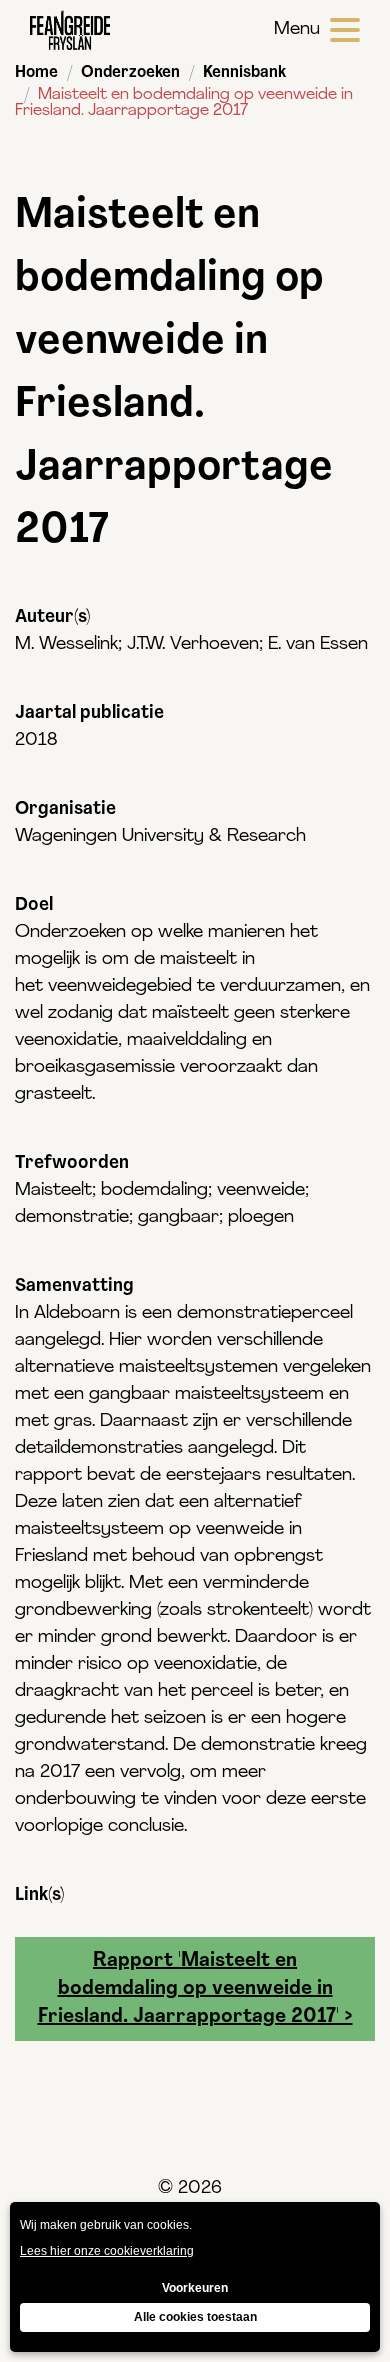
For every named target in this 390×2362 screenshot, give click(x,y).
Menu (297, 30)
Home (36, 73)
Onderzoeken (130, 73)
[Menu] (345, 30)
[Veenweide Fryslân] (70, 30)
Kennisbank (244, 73)
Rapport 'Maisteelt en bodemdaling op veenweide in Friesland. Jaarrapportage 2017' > (195, 1989)
